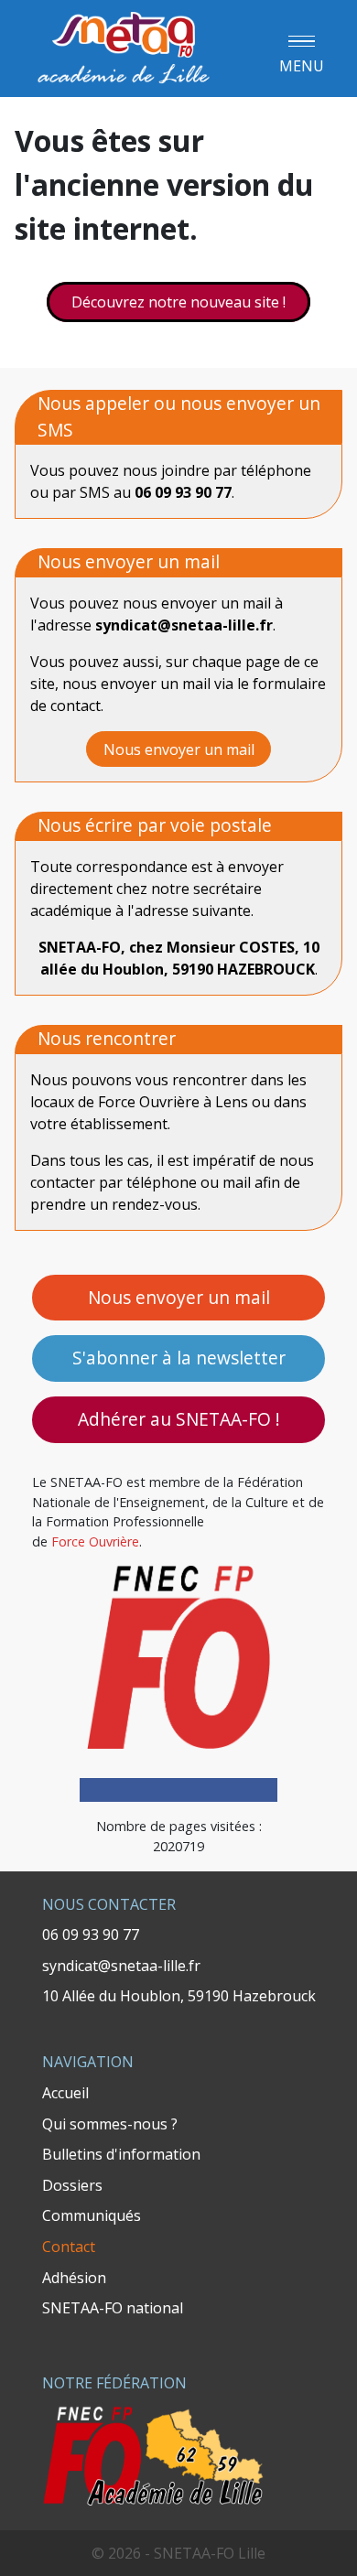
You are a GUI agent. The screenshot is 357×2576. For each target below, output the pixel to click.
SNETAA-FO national (113, 2308)
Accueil (65, 2093)
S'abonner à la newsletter (179, 1358)
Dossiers (72, 2185)
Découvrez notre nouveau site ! (178, 302)
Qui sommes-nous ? (110, 2124)
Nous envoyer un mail (179, 1297)
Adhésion (74, 2278)
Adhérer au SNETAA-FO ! (179, 1419)
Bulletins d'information (121, 2154)
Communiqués (92, 2215)
